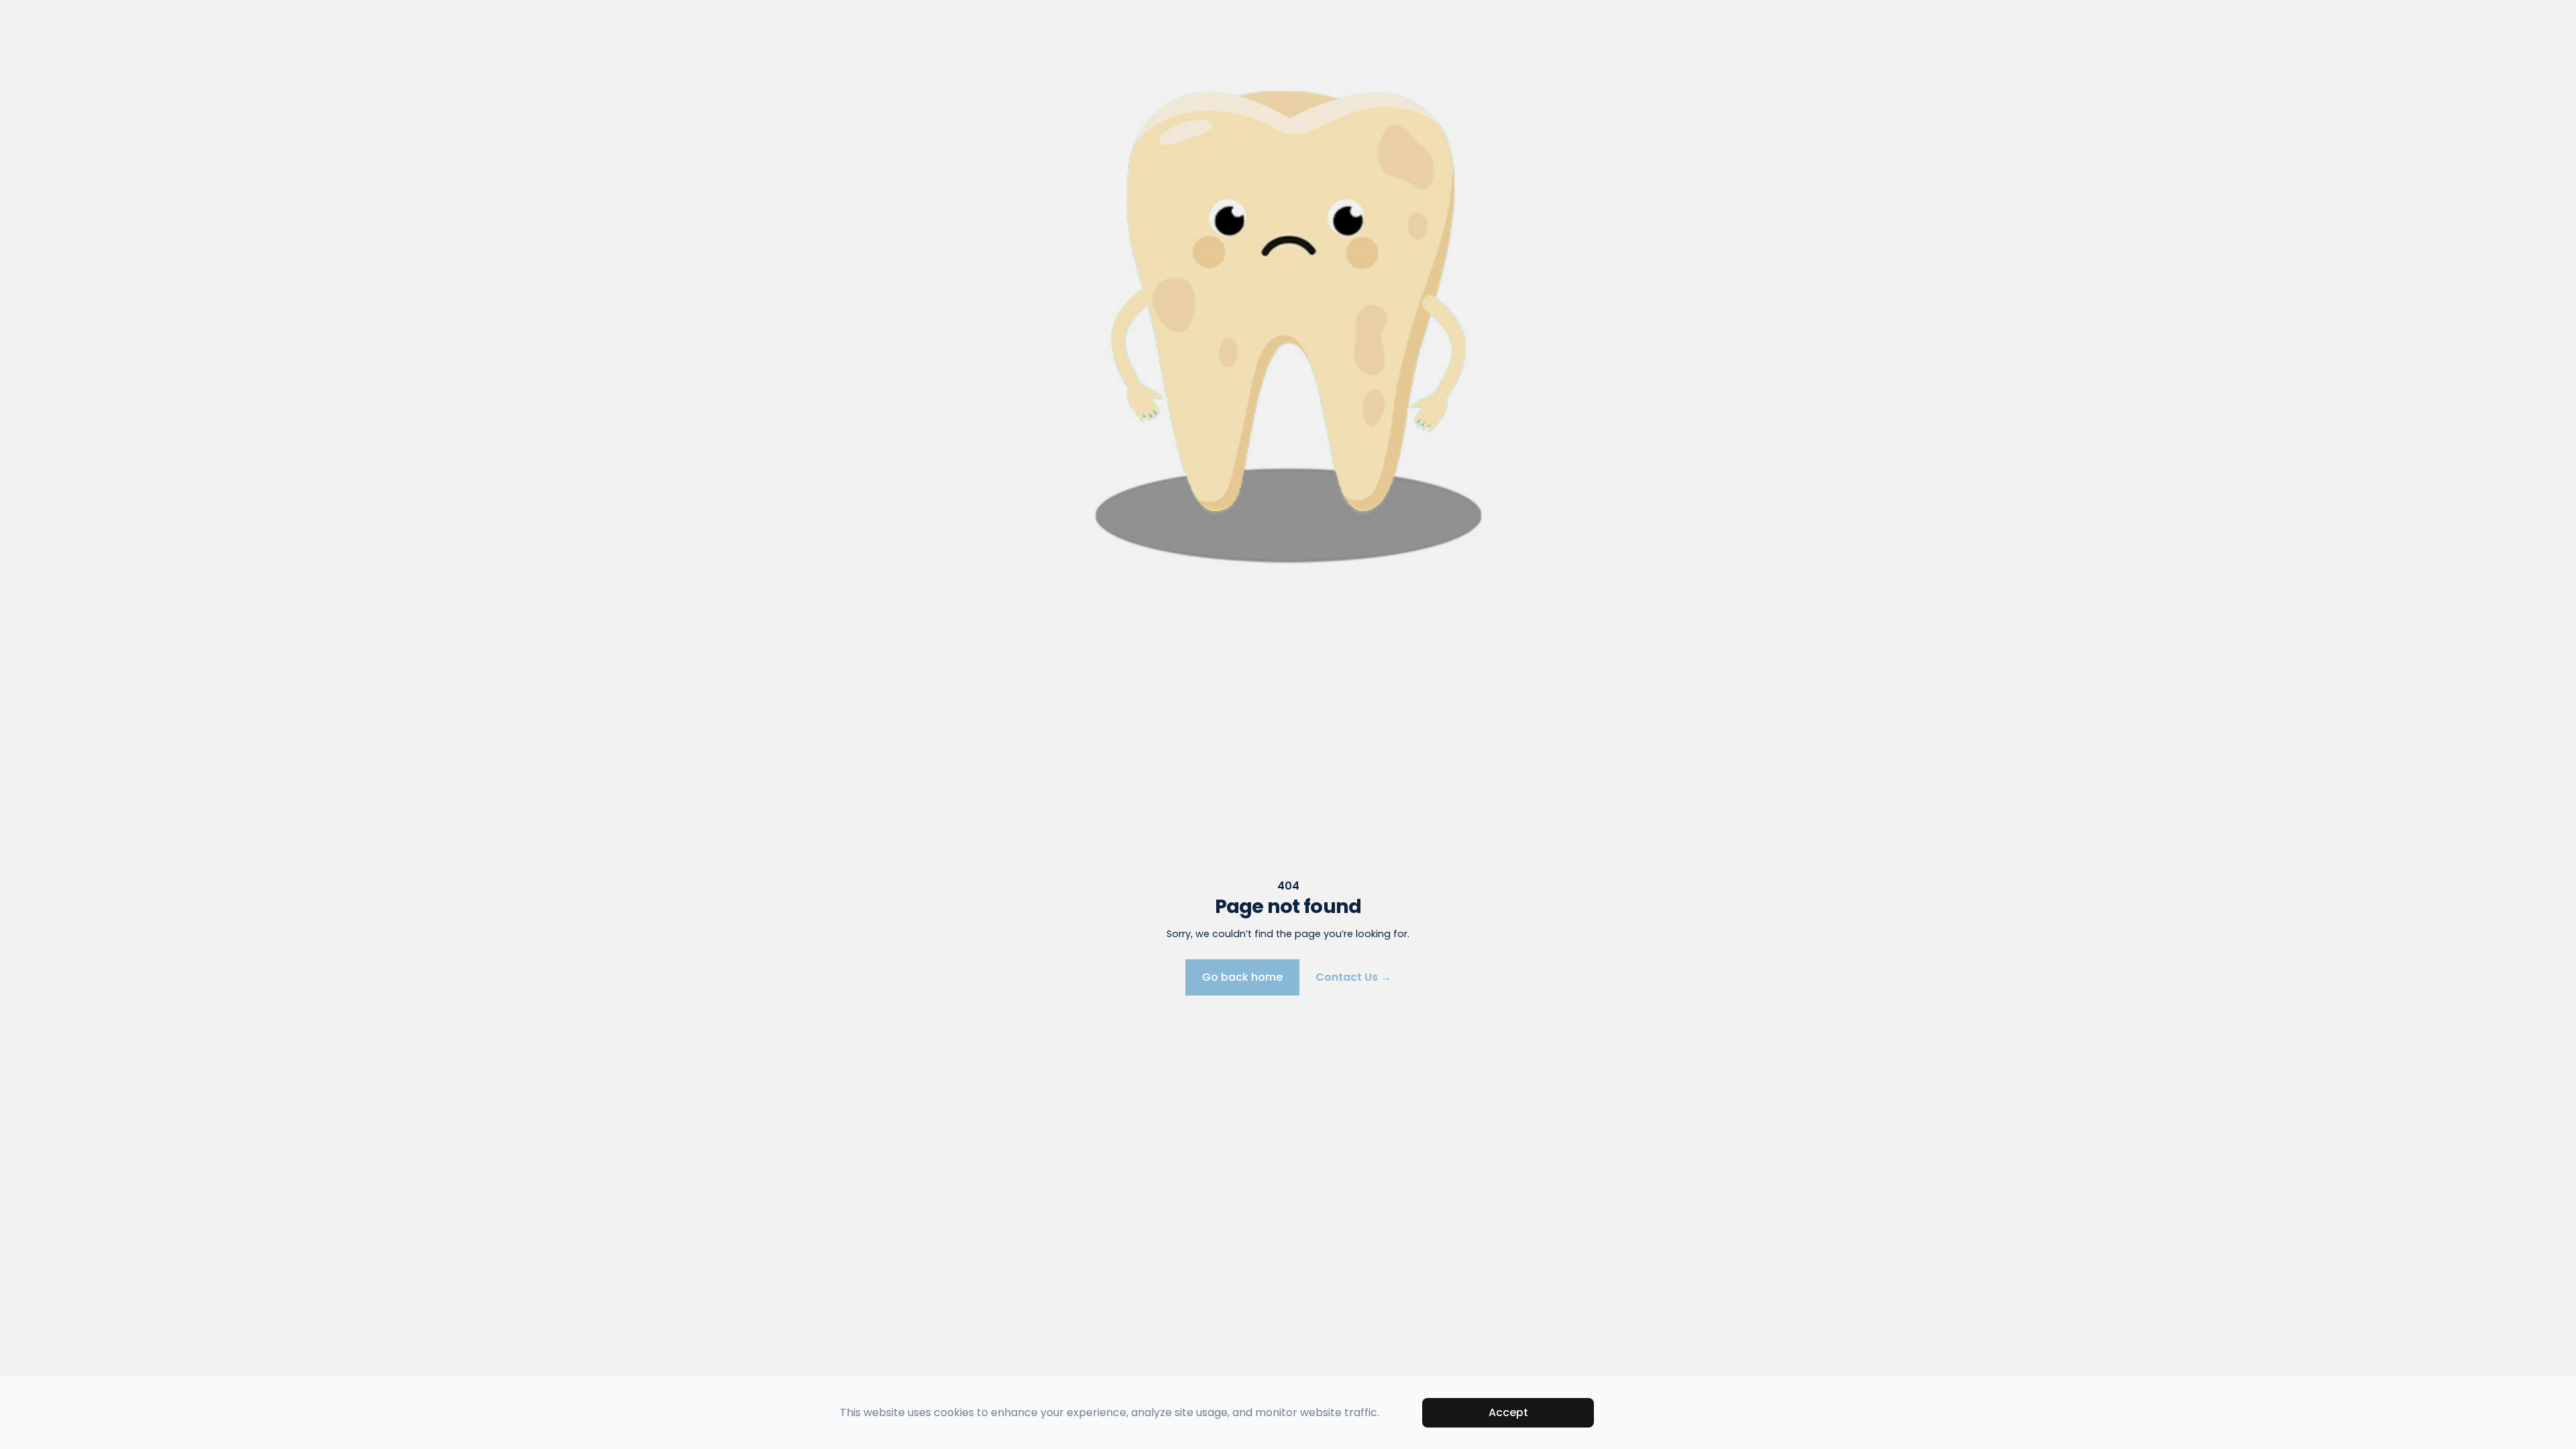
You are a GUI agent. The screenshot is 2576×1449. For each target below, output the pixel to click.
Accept (1508, 1412)
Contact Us (1353, 977)
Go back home (1242, 977)
